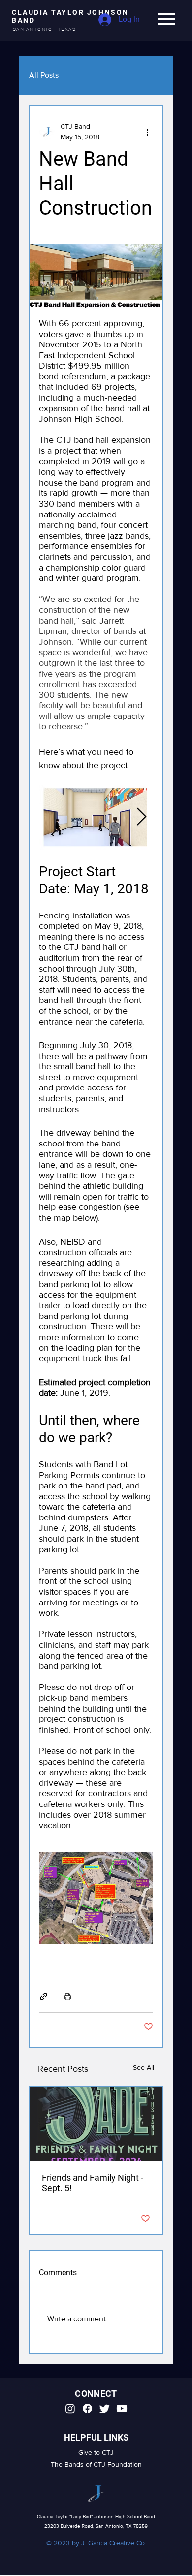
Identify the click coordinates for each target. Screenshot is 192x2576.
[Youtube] (122, 2409)
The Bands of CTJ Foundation (96, 2464)
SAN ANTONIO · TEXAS (45, 29)
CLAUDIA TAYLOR (49, 12)
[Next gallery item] (142, 817)
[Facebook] (87, 2409)
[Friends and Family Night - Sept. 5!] (96, 2124)
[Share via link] (44, 1996)
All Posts (44, 75)
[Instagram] (70, 2409)
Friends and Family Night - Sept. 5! (93, 2183)
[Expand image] (93, 817)
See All (144, 2067)
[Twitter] (105, 2409)
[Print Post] (68, 1996)
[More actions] (147, 132)
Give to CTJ (96, 2452)
